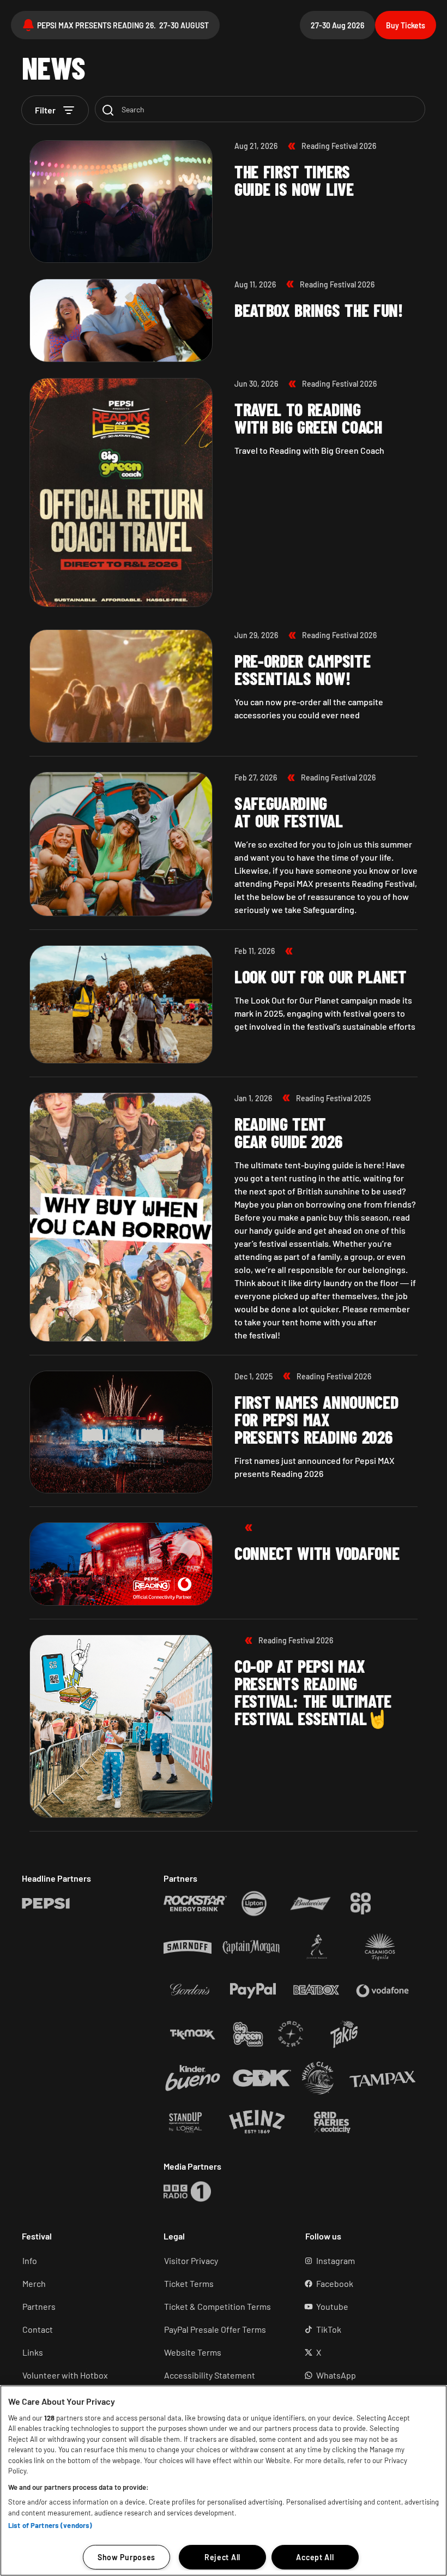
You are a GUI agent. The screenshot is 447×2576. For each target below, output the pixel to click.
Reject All (222, 2557)
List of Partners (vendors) (50, 2525)
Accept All (315, 2557)
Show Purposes (126, 2557)
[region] (224, 2481)
